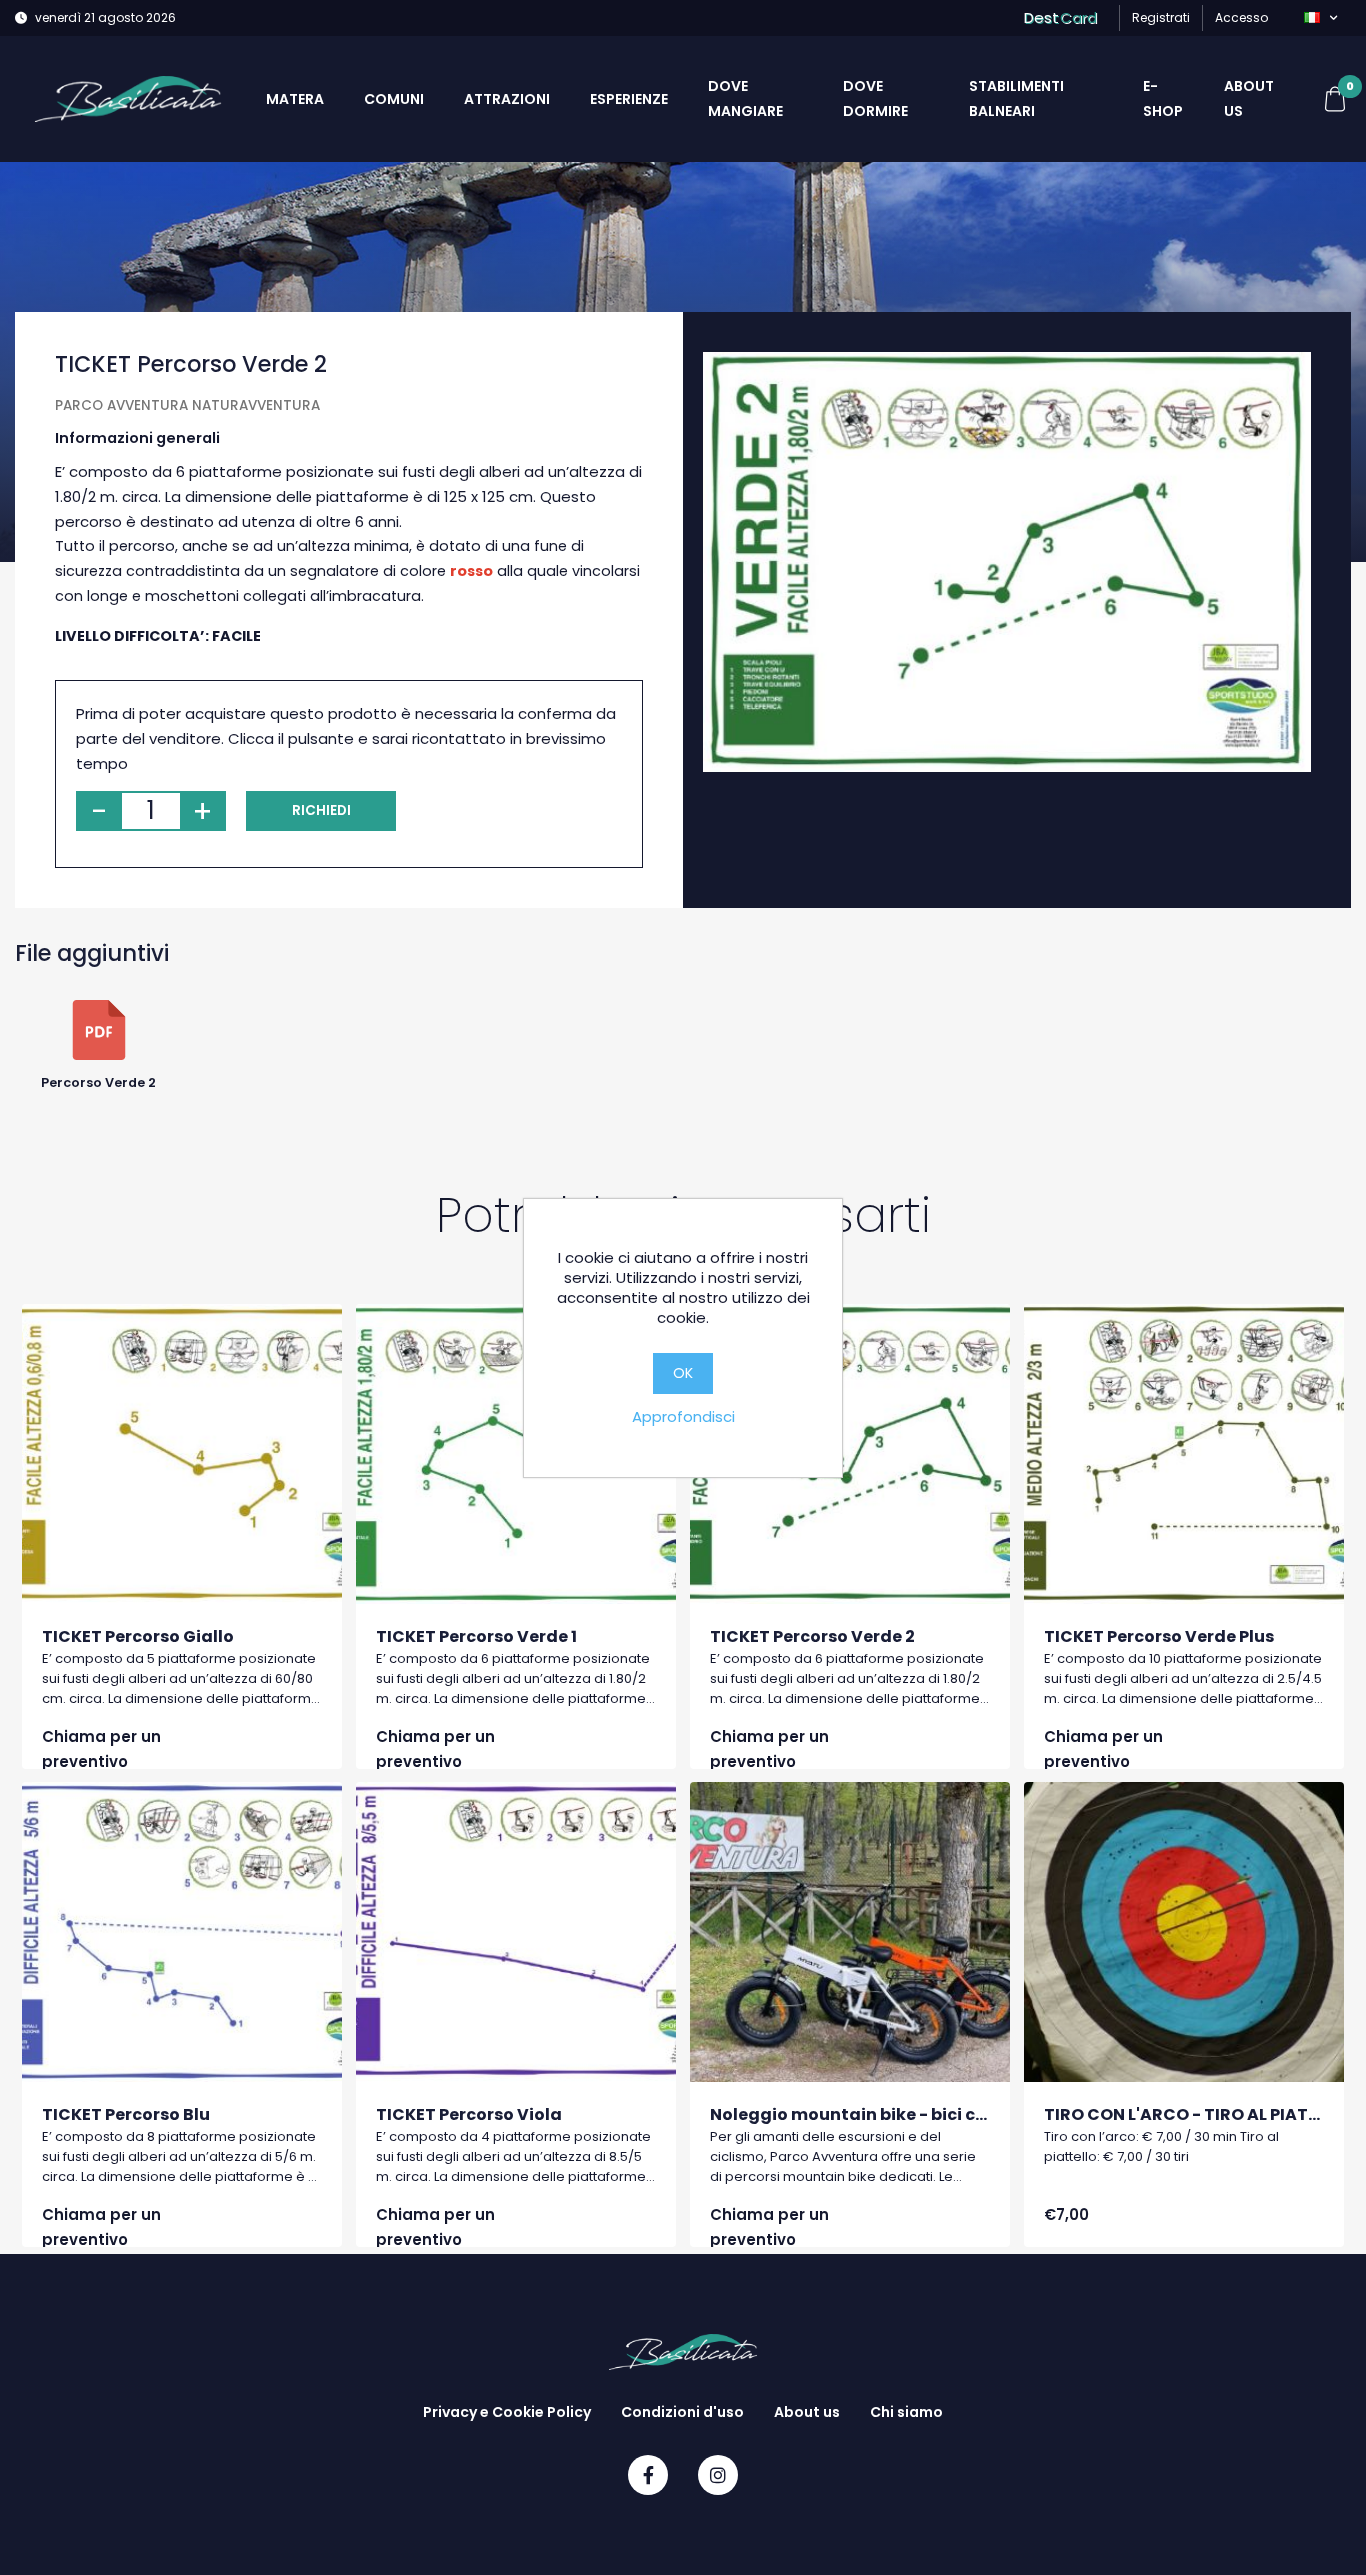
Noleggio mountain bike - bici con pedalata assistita (936, 2114)
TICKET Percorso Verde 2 (812, 1636)
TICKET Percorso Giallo (138, 1636)
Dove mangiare (745, 98)
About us (1249, 98)
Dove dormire (875, 98)
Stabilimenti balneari (1016, 98)
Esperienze (629, 99)
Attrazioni (507, 99)
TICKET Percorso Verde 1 (476, 1636)
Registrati (1161, 17)
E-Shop (1163, 98)
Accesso (1241, 17)
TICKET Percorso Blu (126, 2114)
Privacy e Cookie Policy (507, 2412)
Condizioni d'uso (682, 2412)
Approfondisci (683, 1415)
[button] (1320, 18)
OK (683, 1372)
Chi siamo (906, 2412)
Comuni (394, 99)
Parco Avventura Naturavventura (187, 405)
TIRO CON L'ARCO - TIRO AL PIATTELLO (1200, 2114)
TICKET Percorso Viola (469, 2114)
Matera (295, 99)
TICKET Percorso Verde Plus (1159, 1636)
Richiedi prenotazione (321, 816)
